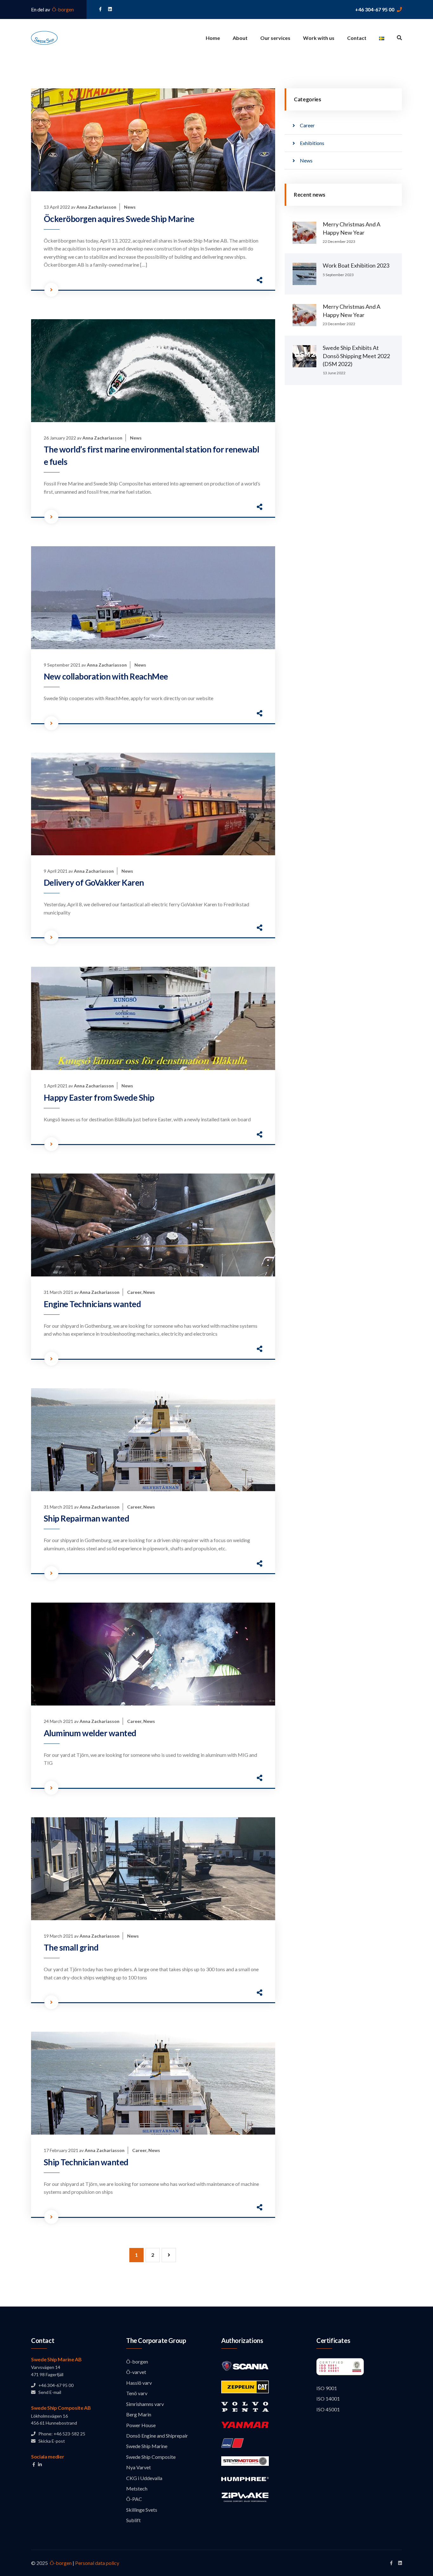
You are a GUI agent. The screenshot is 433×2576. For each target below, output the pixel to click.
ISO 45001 (328, 2409)
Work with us (319, 38)
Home (213, 38)
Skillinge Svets (142, 2510)
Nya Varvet (139, 2467)
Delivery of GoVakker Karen (94, 883)
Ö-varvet (136, 2372)
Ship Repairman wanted (86, 1518)
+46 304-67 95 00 (375, 9)
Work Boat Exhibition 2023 (356, 265)
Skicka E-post (50, 2441)
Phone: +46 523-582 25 (60, 2434)
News (130, 207)
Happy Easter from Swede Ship (99, 1098)
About (240, 38)
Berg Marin (139, 2414)
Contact (357, 38)
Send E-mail (48, 2392)
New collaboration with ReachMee (106, 676)
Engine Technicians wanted (92, 1304)
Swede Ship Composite (151, 2457)
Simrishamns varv (145, 2404)
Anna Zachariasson (96, 207)
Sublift (133, 2520)
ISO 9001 (327, 2388)
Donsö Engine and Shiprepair (157, 2436)
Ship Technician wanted (86, 2162)
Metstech (137, 2488)
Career (134, 1292)
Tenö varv (137, 2393)
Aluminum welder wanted (90, 1733)
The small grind (71, 1947)
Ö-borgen (62, 9)
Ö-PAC (134, 2499)
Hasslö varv (139, 2383)
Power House (141, 2425)
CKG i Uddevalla (144, 2478)
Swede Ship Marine (147, 2446)
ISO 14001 (328, 2399)
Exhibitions (312, 143)
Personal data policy (97, 2563)
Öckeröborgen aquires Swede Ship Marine (119, 219)
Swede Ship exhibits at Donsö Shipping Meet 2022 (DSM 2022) (356, 356)
